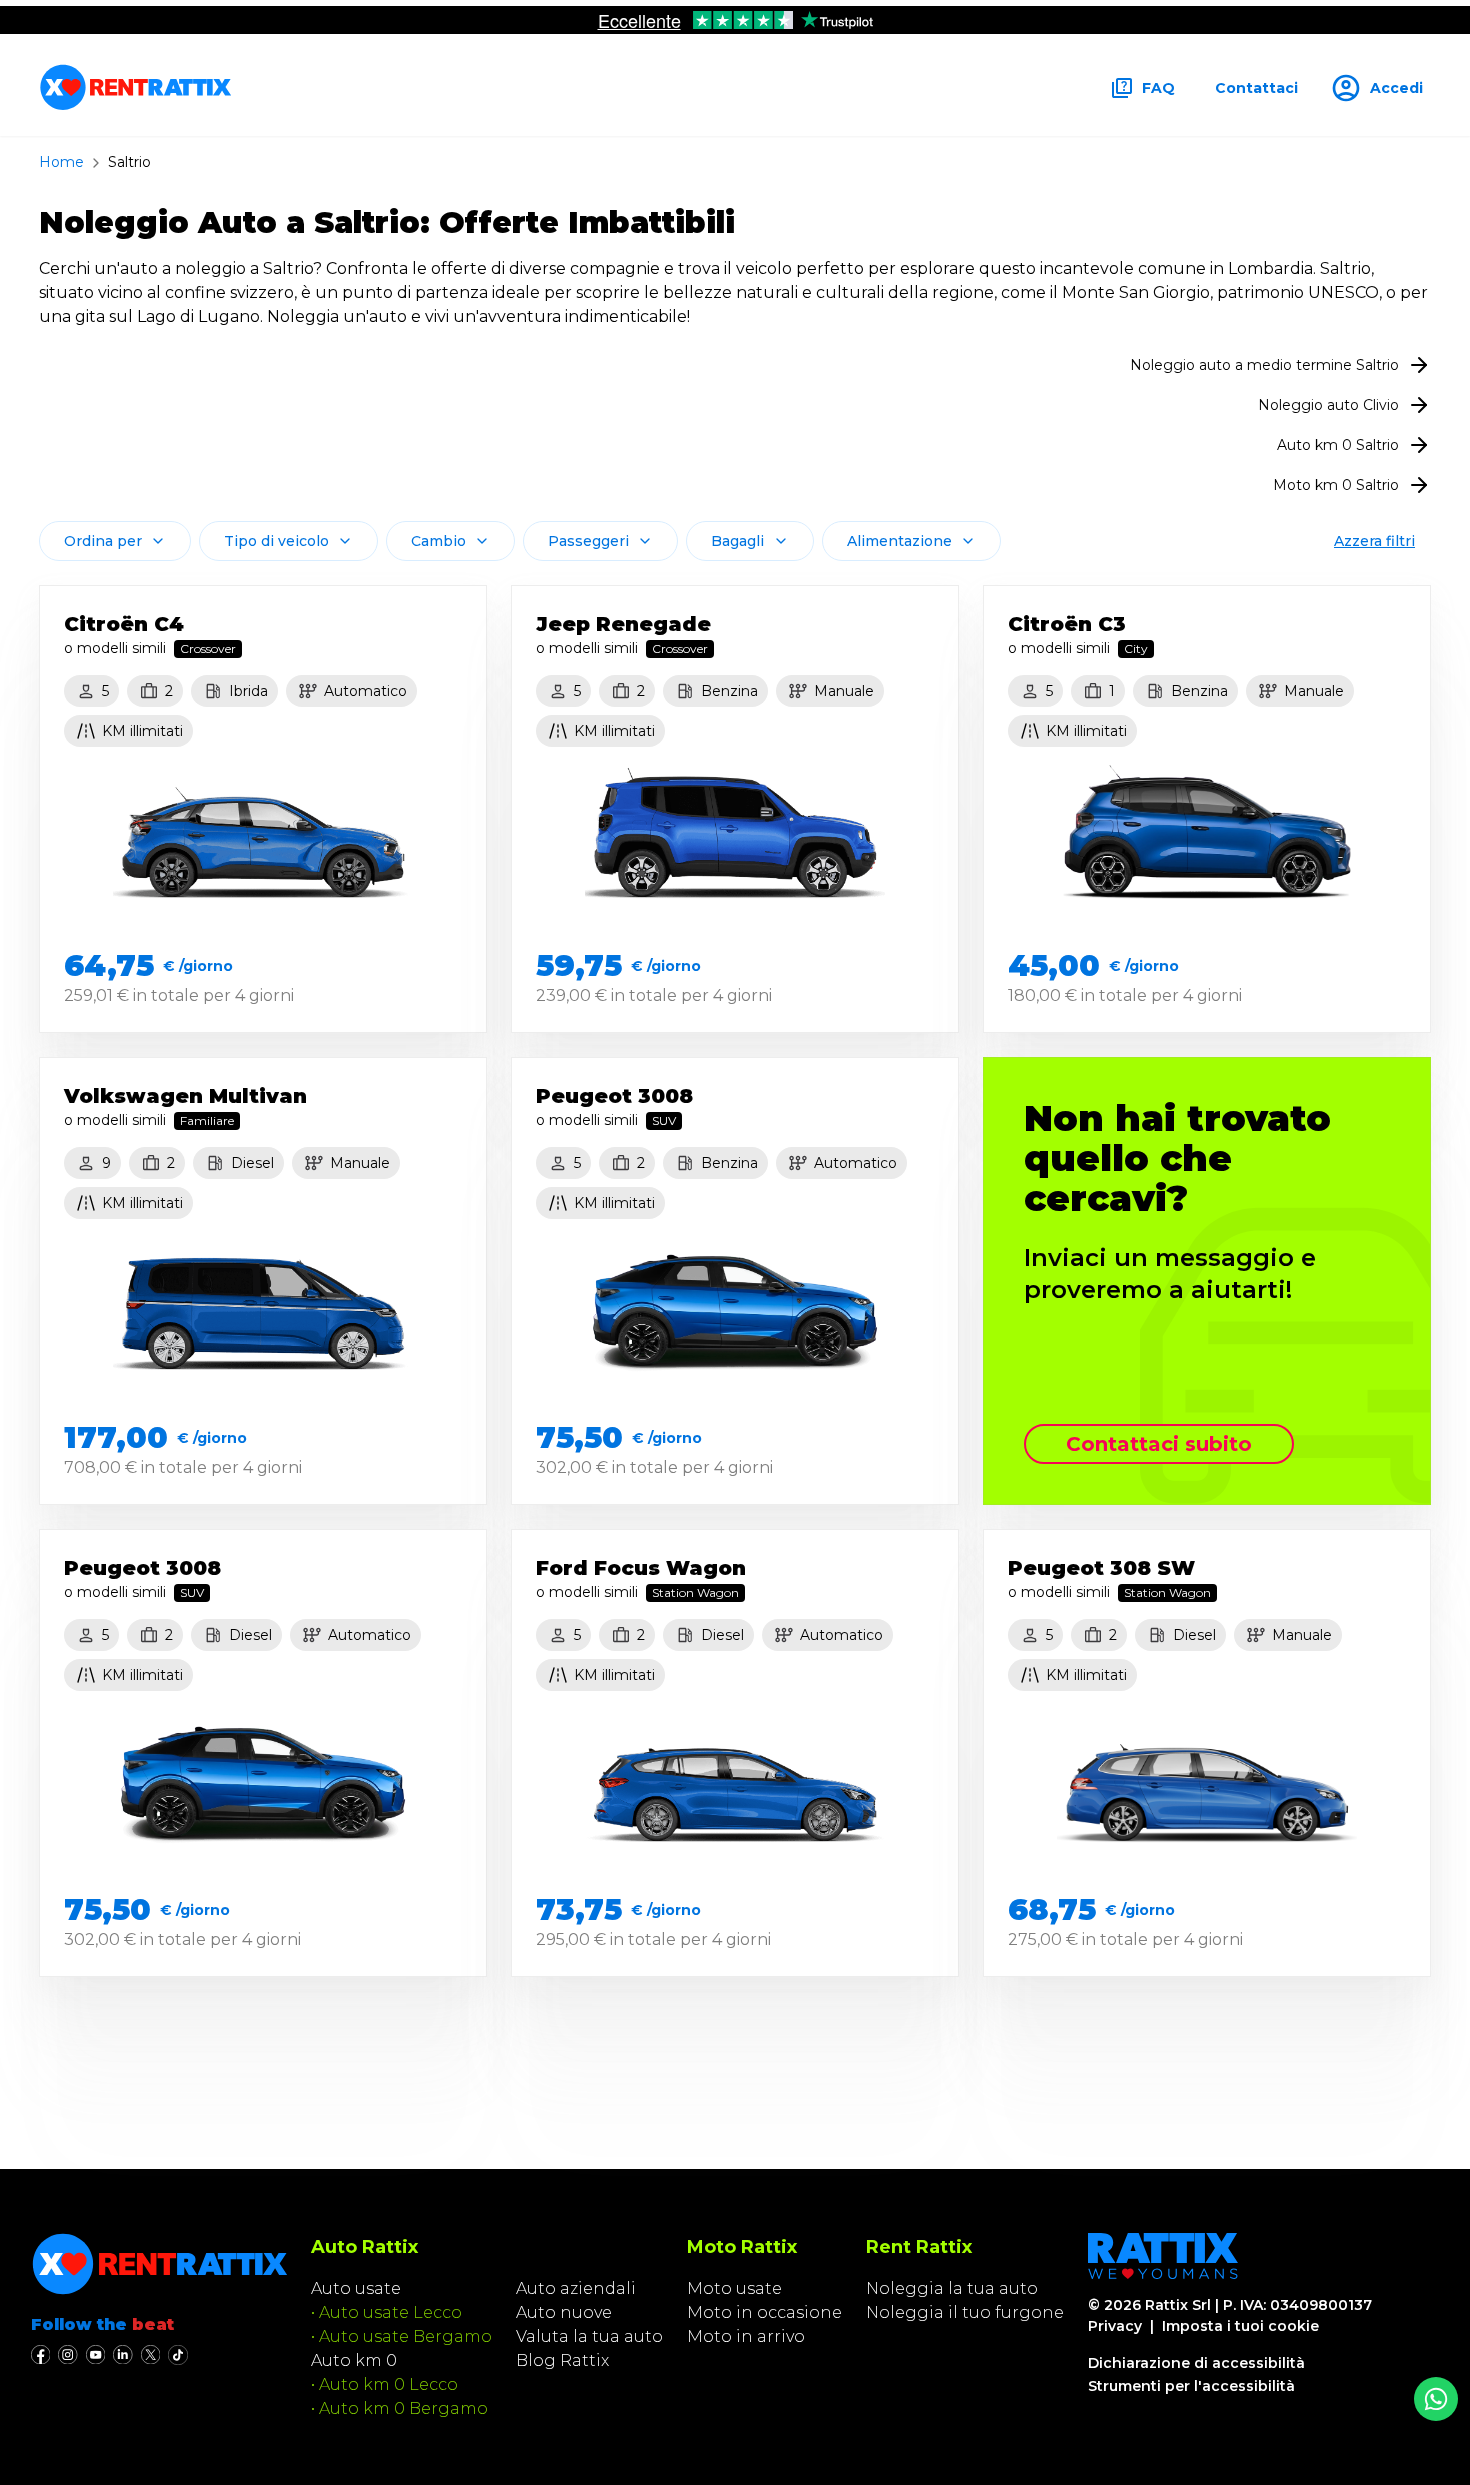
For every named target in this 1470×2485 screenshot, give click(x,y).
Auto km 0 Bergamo (403, 2408)
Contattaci (1256, 88)
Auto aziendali (576, 2288)
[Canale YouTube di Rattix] (95, 2355)
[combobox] (115, 541)
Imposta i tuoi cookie (1240, 2326)
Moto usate (734, 2288)
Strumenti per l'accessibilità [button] (1191, 2386)
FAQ (1158, 88)
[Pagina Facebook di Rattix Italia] (40, 2355)
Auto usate (356, 2288)
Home (61, 162)
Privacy (1115, 2326)
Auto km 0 (354, 2360)
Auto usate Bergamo (405, 2336)
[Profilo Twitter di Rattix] (150, 2355)
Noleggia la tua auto (952, 2288)
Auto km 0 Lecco (388, 2384)
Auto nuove (564, 2312)
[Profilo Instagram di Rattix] (67, 2355)
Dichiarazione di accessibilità (1196, 2363)
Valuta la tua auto (589, 2336)
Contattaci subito (1159, 1444)
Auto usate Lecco (390, 2312)
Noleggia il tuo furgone (965, 2312)
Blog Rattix (562, 2360)
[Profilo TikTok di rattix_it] (178, 2355)
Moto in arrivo (746, 2336)
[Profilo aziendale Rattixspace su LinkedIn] (122, 2355)
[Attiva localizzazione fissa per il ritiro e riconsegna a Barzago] (1436, 2399)
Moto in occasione (764, 2312)
